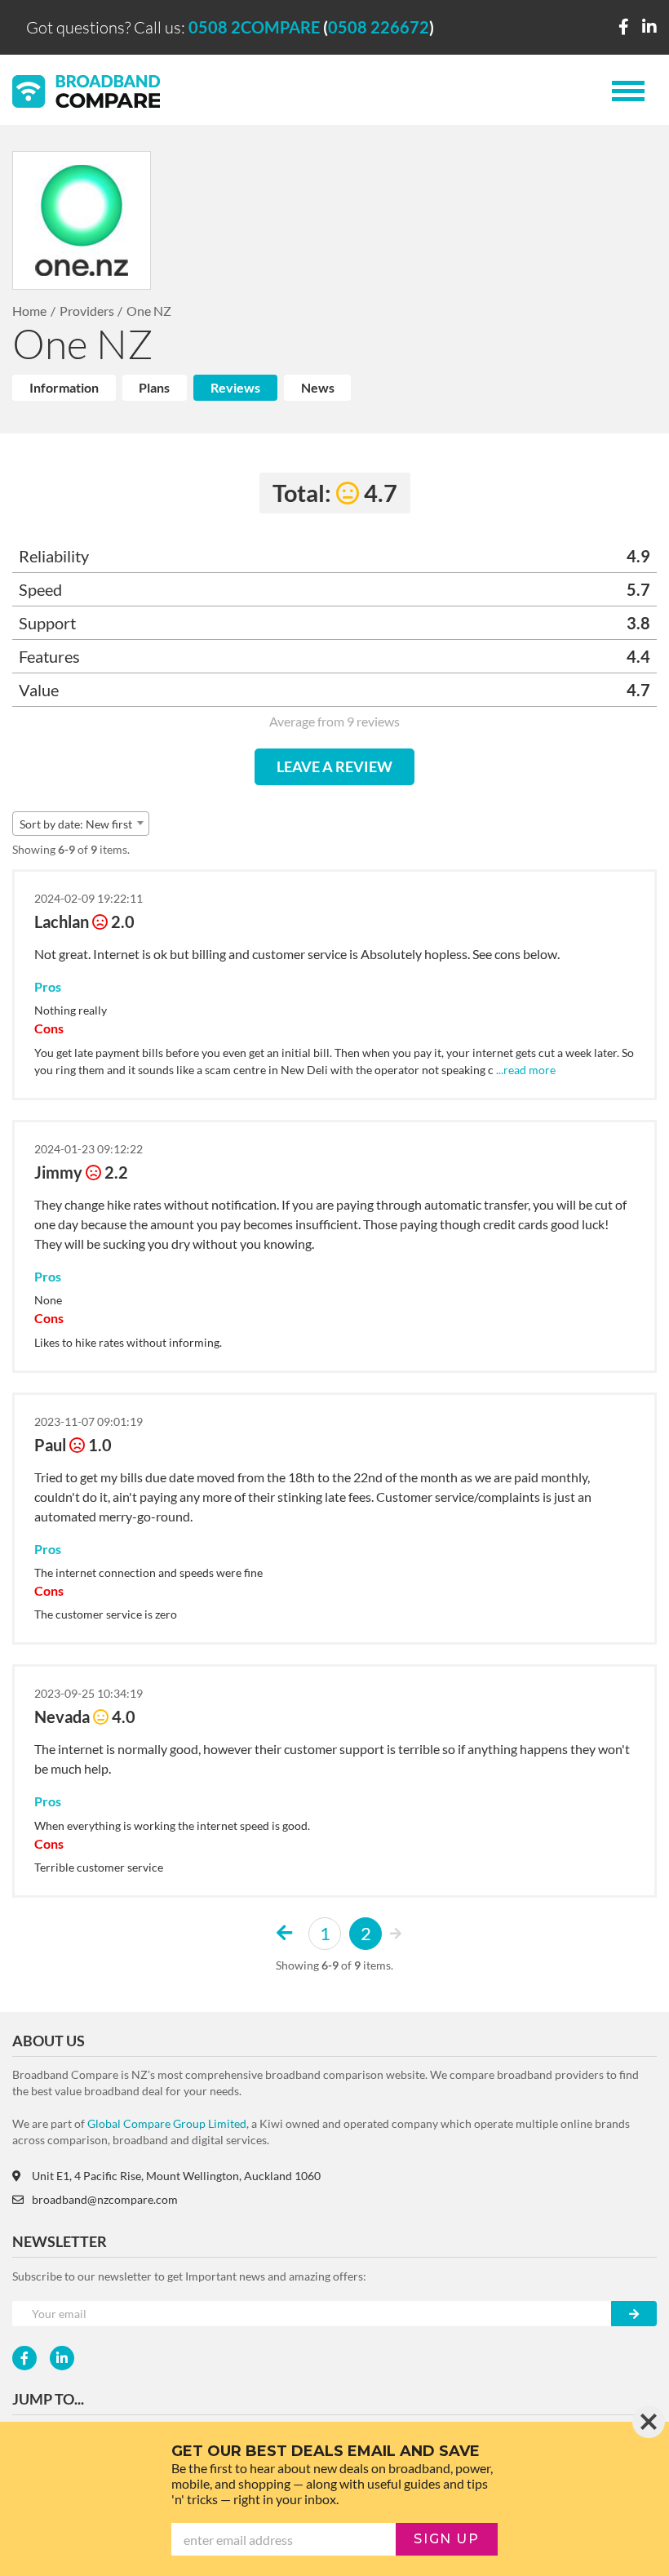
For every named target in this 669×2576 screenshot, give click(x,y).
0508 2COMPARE (254, 27)
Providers (87, 311)
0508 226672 (379, 27)
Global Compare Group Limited (167, 2123)
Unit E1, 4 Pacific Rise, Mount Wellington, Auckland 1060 (176, 2176)
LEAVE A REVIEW (334, 766)
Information (64, 387)
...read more (525, 1070)
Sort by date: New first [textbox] (76, 824)
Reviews (235, 387)
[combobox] (81, 824)
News (318, 387)
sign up (446, 2539)
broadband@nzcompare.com (105, 2199)
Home (29, 311)
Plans (154, 387)
